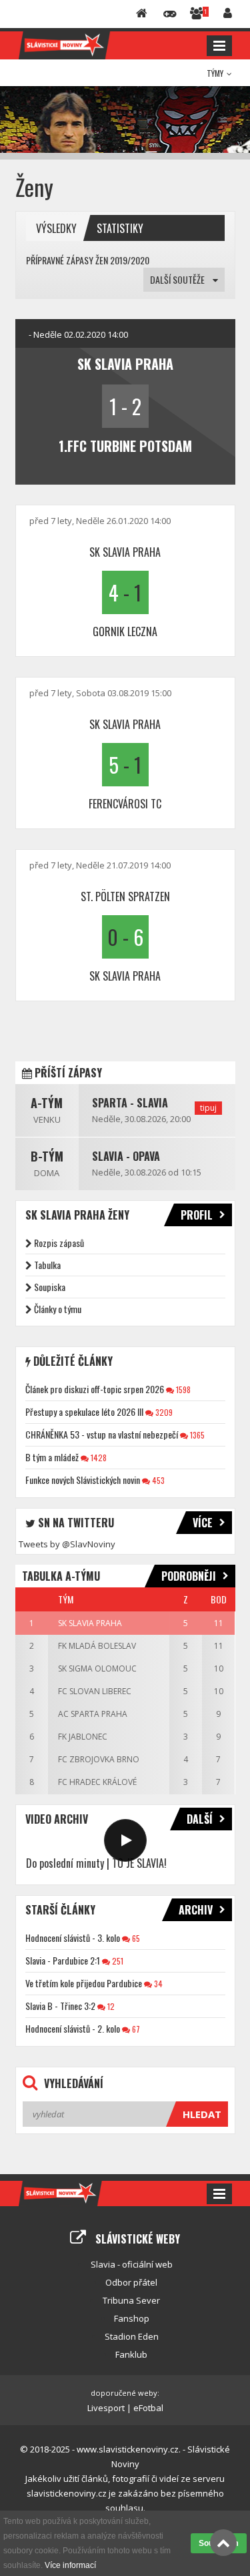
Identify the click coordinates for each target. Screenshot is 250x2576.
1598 (182, 1389)
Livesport (106, 2408)
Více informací (70, 2565)
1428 (98, 1458)
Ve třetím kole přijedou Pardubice (84, 1983)
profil (197, 1215)
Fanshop (132, 2318)
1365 (196, 1435)
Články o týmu (58, 1309)
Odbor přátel (131, 2282)
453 (157, 1480)
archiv (196, 1910)
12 (110, 2006)
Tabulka (47, 1265)
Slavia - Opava (126, 1156)
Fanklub (131, 2354)
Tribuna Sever (131, 2300)
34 (157, 1984)
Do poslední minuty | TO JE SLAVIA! (96, 1863)
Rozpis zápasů (59, 1243)
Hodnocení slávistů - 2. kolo (73, 2028)
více (203, 1523)
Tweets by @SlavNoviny (67, 1544)
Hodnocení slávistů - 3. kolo (73, 1938)
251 (117, 1961)
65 (135, 1938)
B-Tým (47, 1156)
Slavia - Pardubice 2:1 (63, 1960)
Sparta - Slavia (130, 1103)
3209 (163, 1412)
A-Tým (47, 1103)
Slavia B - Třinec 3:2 (60, 2006)
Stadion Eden (132, 2336)
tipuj (208, 1108)
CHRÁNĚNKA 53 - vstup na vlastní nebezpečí (102, 1434)
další (200, 1819)
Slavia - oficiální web (132, 2264)
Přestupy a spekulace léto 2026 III (84, 1411)
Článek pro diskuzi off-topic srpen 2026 (95, 1389)
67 (135, 2029)
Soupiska (50, 1287)
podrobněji (189, 1576)
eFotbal (148, 2408)
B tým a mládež (52, 1457)
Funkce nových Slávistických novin (83, 1480)
